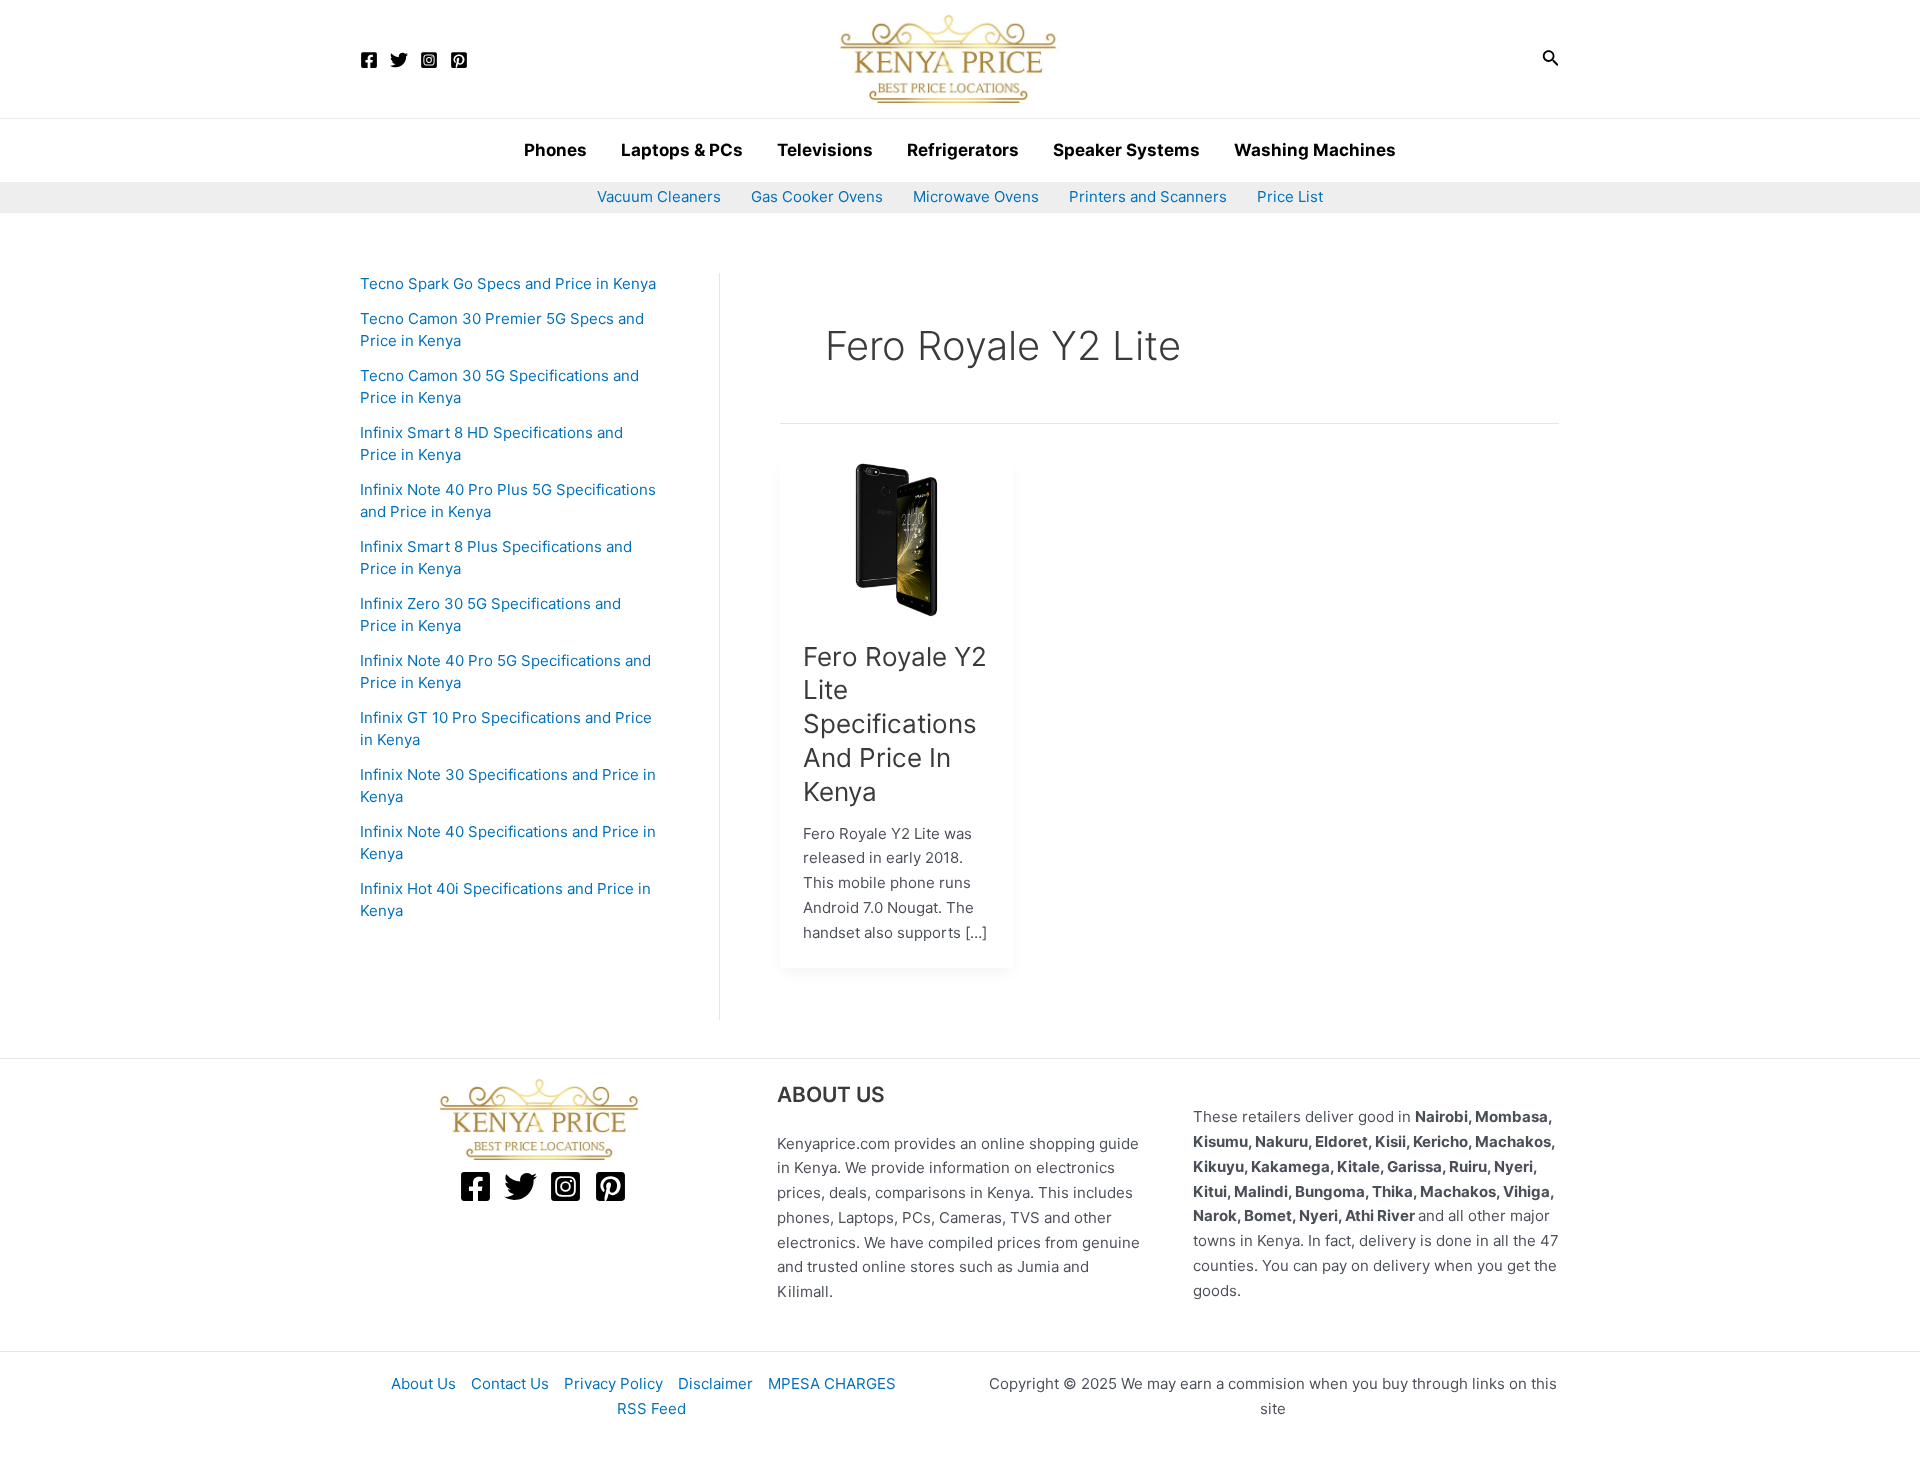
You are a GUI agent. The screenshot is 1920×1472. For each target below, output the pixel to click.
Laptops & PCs (682, 150)
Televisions (825, 150)
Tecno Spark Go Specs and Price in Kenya (508, 283)
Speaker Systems (1126, 150)
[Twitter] (399, 60)
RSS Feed (651, 1408)
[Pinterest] (459, 60)
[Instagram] (429, 60)
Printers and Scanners (1148, 196)
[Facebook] (369, 60)
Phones (555, 150)
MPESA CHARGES (832, 1383)
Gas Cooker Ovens (817, 196)
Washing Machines (1315, 150)
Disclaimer (715, 1383)
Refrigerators (963, 150)
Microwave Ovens (976, 196)
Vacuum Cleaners (659, 196)
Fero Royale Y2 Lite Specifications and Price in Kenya (895, 724)
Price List (1290, 196)
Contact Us (510, 1383)
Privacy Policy (613, 1383)
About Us (423, 1383)
